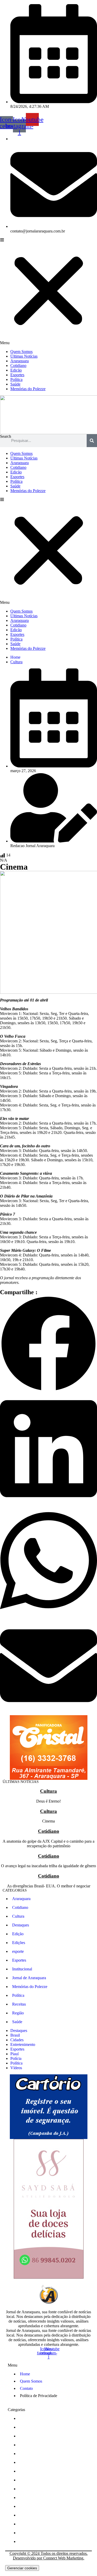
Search (6, 436)
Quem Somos (21, 352)
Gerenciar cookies (22, 2568)
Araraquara (20, 361)
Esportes (17, 375)
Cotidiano (18, 366)
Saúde (15, 384)
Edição (16, 370)
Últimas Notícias (24, 356)
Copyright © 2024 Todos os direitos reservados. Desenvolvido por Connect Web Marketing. (49, 2556)
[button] (48, 291)
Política (16, 379)
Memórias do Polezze (28, 389)
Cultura (16, 662)
